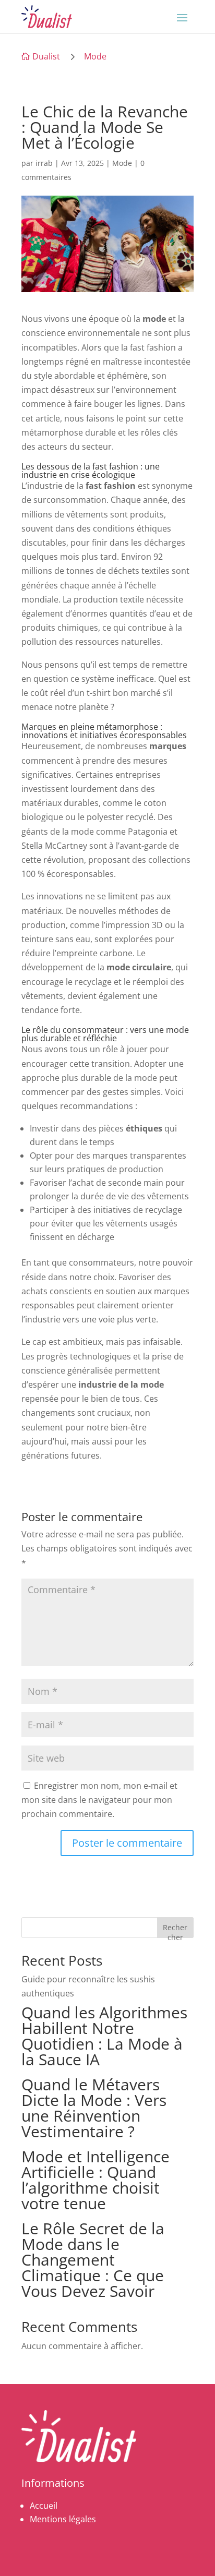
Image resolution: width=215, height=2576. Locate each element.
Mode (95, 56)
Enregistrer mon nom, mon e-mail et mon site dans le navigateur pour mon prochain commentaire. (99, 1800)
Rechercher (175, 1930)
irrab (44, 163)
